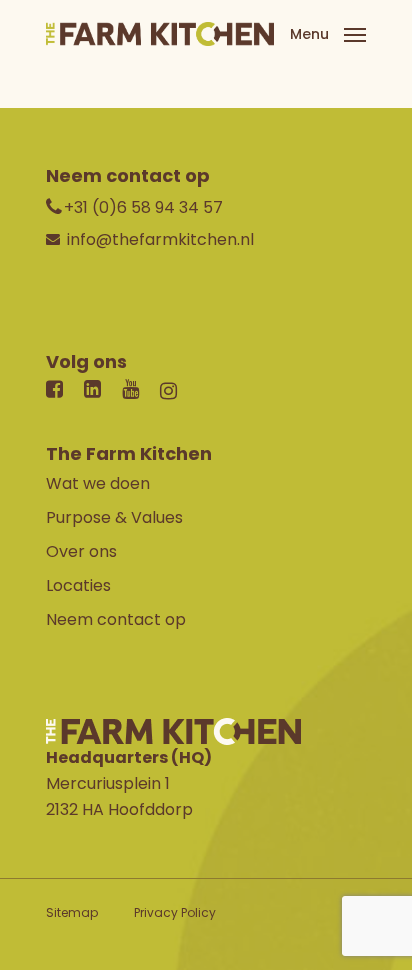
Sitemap (72, 912)
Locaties (78, 585)
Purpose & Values (114, 517)
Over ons (81, 551)
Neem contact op (116, 619)
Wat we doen (98, 483)
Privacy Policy (175, 912)
